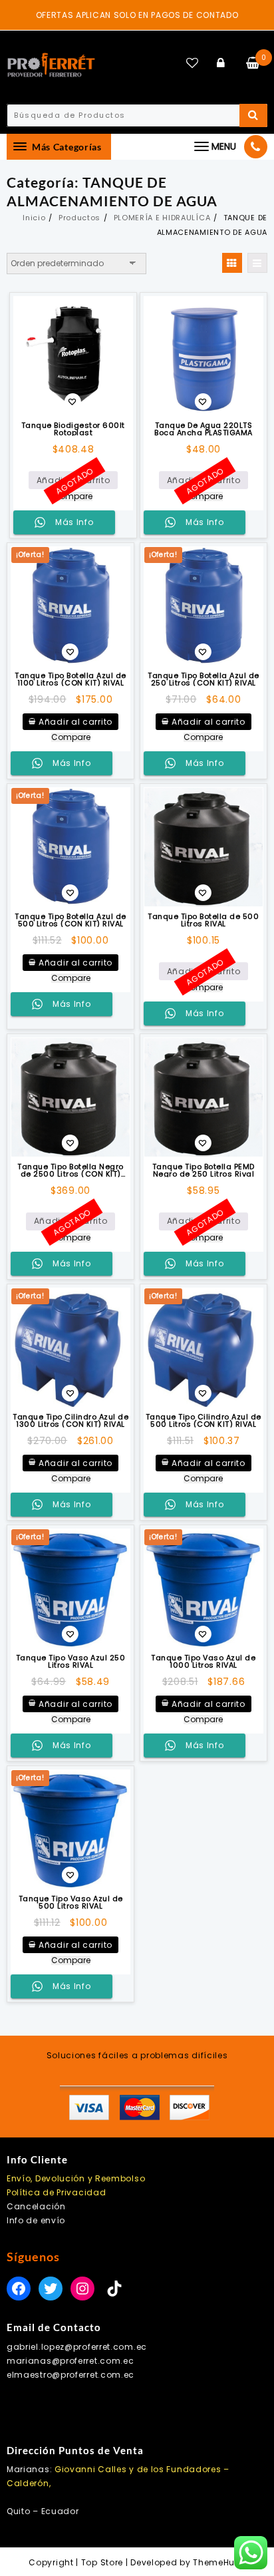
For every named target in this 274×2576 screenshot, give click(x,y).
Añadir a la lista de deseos (72, 403)
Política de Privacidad (56, 2192)
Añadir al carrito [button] (75, 722)
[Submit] (253, 115)
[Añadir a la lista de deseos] (73, 356)
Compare (73, 496)
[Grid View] (232, 263)
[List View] (257, 263)
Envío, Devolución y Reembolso (76, 2178)
